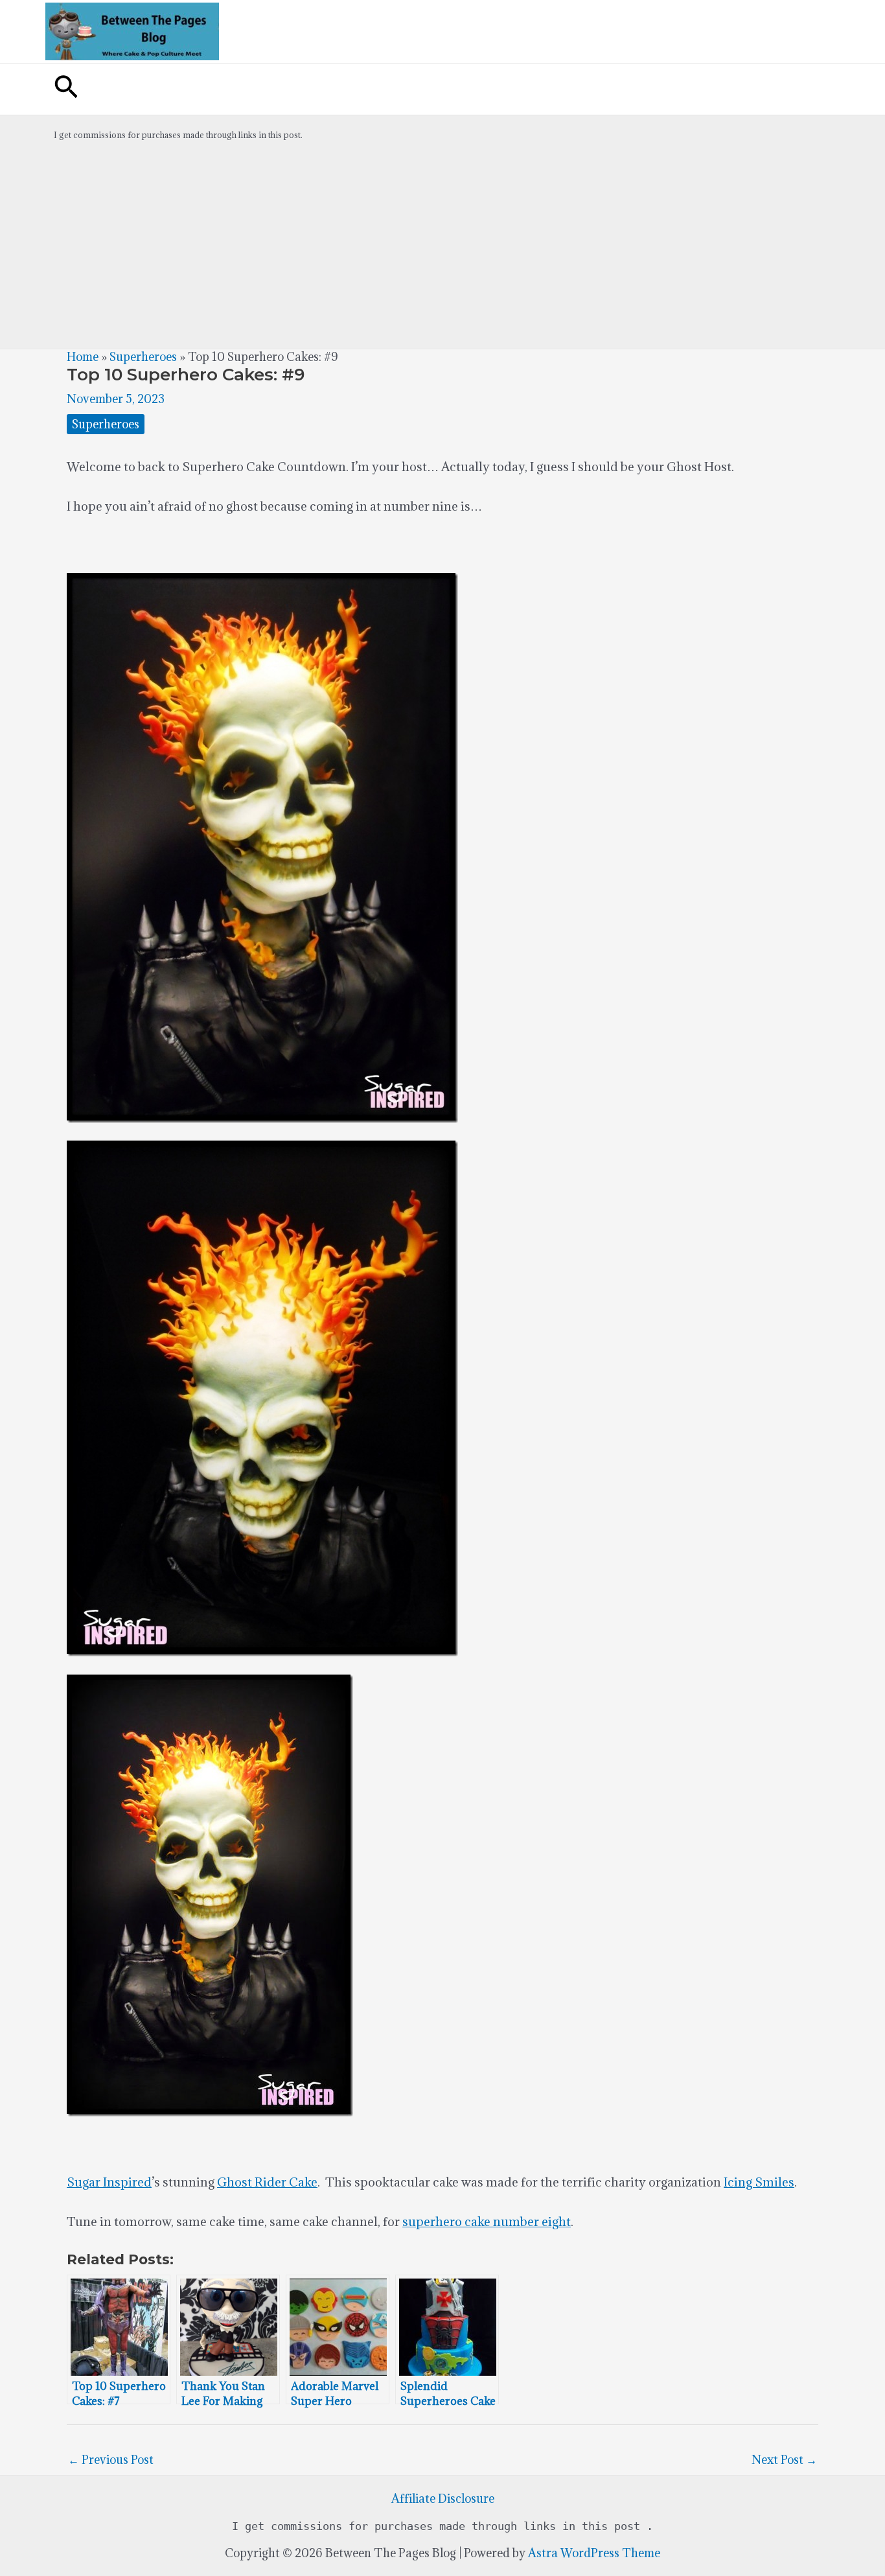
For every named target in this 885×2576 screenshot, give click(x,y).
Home (83, 357)
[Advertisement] (442, 251)
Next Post (784, 2460)
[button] (66, 89)
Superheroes (143, 357)
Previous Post (111, 2460)
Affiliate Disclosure (443, 2499)
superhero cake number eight (487, 2222)
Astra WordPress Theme (594, 2553)
